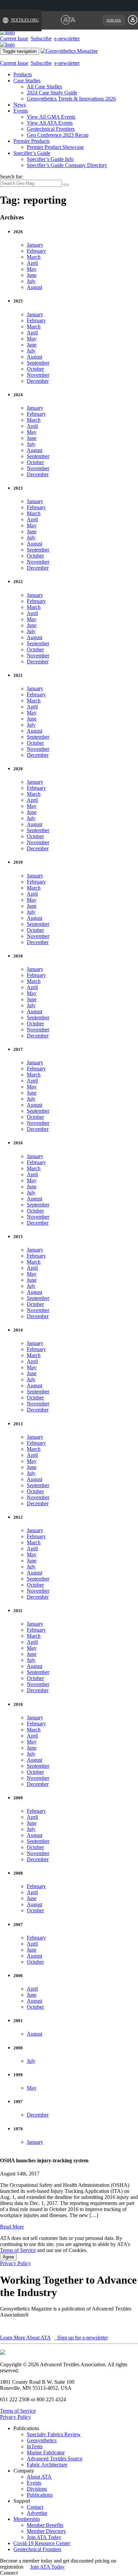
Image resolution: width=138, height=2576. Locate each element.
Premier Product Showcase (55, 147)
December (38, 381)
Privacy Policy (15, 2263)
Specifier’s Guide (32, 153)
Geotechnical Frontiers (51, 129)
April (32, 263)
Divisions (37, 2489)
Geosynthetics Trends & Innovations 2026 (71, 99)
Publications (40, 2495)
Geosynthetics (42, 2440)
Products (23, 74)
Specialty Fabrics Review (54, 2434)
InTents (35, 2446)
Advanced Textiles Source (55, 2459)
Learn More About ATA (25, 2338)
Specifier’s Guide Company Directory (67, 165)
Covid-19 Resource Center (42, 2543)
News (20, 105)
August (34, 287)
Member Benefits (45, 2525)
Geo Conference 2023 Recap (58, 135)
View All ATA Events (50, 123)
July (31, 281)
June (32, 275)
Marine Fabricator (46, 2452)
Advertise (37, 2513)
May (32, 269)
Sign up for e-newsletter (82, 2338)
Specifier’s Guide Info (50, 159)
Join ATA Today (44, 2537)
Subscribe (41, 38)
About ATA (39, 2477)
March (34, 257)
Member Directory (46, 2531)
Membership (27, 2519)
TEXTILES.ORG (25, 20)
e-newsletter (67, 38)
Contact (35, 2507)
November (38, 375)
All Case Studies (44, 87)
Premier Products (31, 141)
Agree (8, 2257)
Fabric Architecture (47, 2465)
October (35, 369)
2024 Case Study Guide (52, 93)
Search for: (12, 177)
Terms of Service (18, 2250)
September (38, 363)
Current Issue (14, 38)
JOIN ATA (114, 20)
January (35, 245)
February (36, 251)
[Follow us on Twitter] (26, 2573)
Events (21, 111)
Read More (12, 2227)
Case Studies (27, 80)
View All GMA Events (51, 117)
